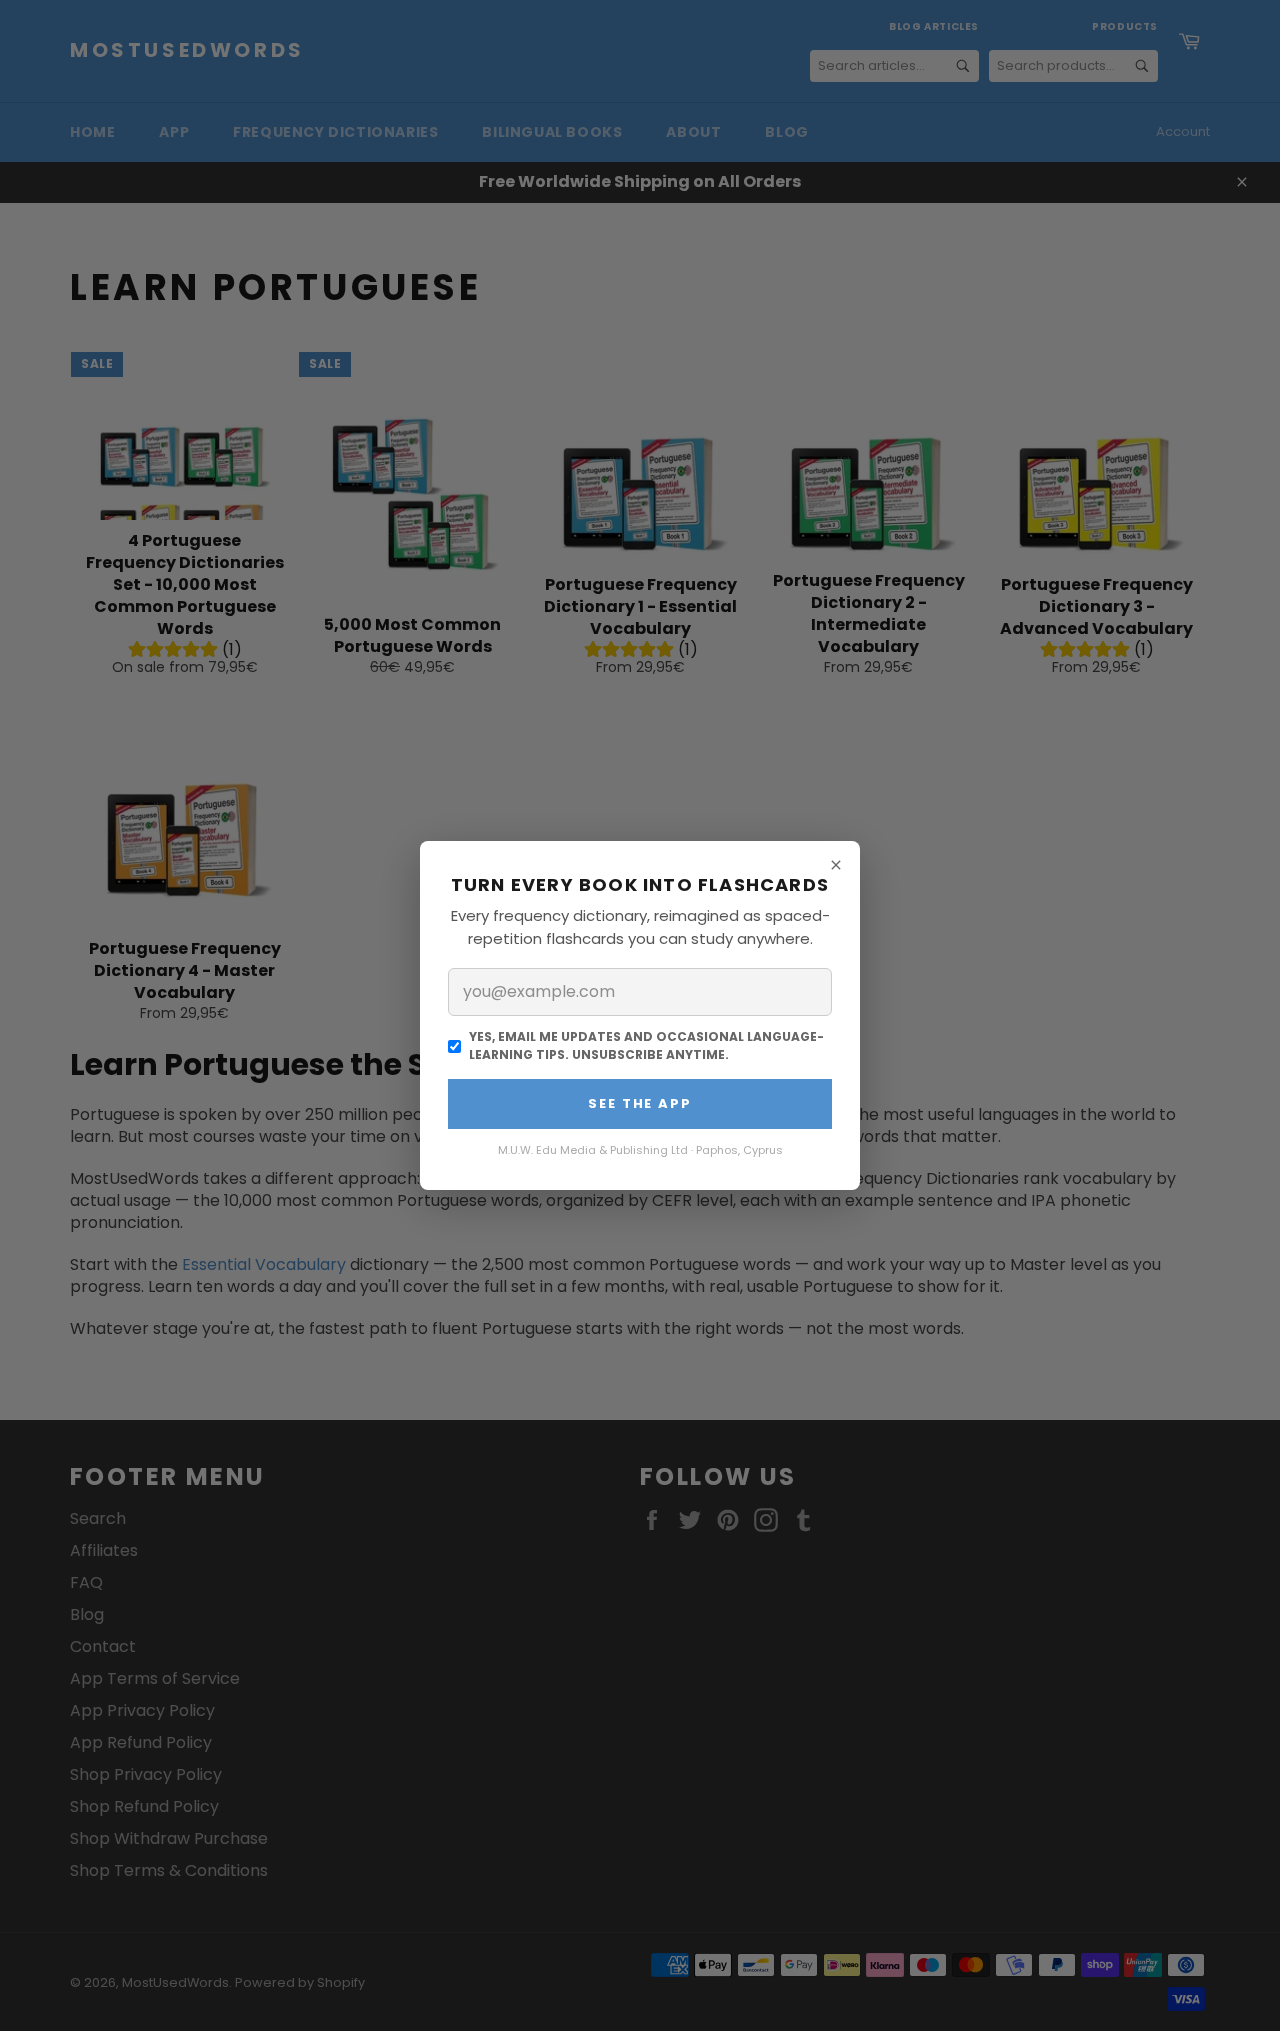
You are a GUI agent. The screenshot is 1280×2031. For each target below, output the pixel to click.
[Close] (836, 865)
